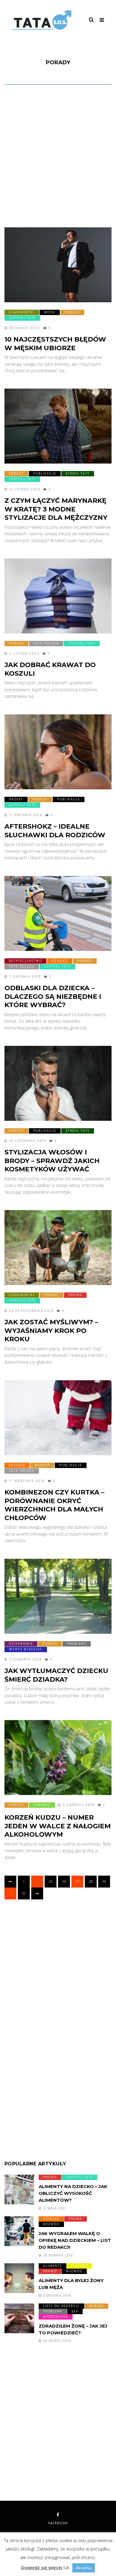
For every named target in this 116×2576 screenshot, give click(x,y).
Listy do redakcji (61, 2306)
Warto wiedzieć (26, 1649)
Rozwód (51, 2224)
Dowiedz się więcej (42, 2567)
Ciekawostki (22, 312)
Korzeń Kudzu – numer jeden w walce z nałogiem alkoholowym (58, 1826)
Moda (50, 312)
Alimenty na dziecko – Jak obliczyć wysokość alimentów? (73, 2193)
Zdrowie (42, 1805)
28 (91, 1881)
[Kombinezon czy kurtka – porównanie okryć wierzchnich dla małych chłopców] (58, 1418)
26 (64, 1881)
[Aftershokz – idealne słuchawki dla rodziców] (58, 752)
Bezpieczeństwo (25, 961)
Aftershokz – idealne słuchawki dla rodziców (55, 831)
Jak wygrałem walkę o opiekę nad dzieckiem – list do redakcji (75, 2240)
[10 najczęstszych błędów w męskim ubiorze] (58, 265)
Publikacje (45, 474)
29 (104, 1881)
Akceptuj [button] (84, 2568)
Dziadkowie (21, 1644)
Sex (75, 2311)
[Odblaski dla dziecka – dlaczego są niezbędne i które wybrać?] (58, 913)
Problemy (77, 1644)
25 (51, 1881)
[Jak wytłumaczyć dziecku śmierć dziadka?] (58, 1596)
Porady (72, 312)
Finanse (79, 2266)
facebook (58, 2523)
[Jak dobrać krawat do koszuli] (58, 596)
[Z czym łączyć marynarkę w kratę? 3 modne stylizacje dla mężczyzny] (58, 426)
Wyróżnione (56, 2317)
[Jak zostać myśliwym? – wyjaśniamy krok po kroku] (58, 1248)
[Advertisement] (58, 158)
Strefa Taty (78, 474)
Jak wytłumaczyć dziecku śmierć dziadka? (56, 1675)
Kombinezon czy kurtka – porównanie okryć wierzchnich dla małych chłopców (54, 1505)
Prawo (75, 1295)
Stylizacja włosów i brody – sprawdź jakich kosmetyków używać (52, 1161)
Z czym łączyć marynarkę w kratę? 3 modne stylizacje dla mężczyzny (56, 509)
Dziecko (60, 961)
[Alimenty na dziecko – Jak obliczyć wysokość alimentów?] (19, 2190)
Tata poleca (46, 643)
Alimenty (52, 2266)
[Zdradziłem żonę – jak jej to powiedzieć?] (19, 2318)
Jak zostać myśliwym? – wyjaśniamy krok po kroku (51, 1331)
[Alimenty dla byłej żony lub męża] (19, 2278)
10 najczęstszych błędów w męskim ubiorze (55, 344)
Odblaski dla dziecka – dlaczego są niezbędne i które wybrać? (53, 996)
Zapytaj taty (22, 318)
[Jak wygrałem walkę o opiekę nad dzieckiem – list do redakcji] (19, 2231)
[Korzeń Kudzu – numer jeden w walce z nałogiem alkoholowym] (58, 1757)
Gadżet (16, 799)
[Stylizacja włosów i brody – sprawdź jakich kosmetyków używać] (58, 1083)
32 (24, 1893)
